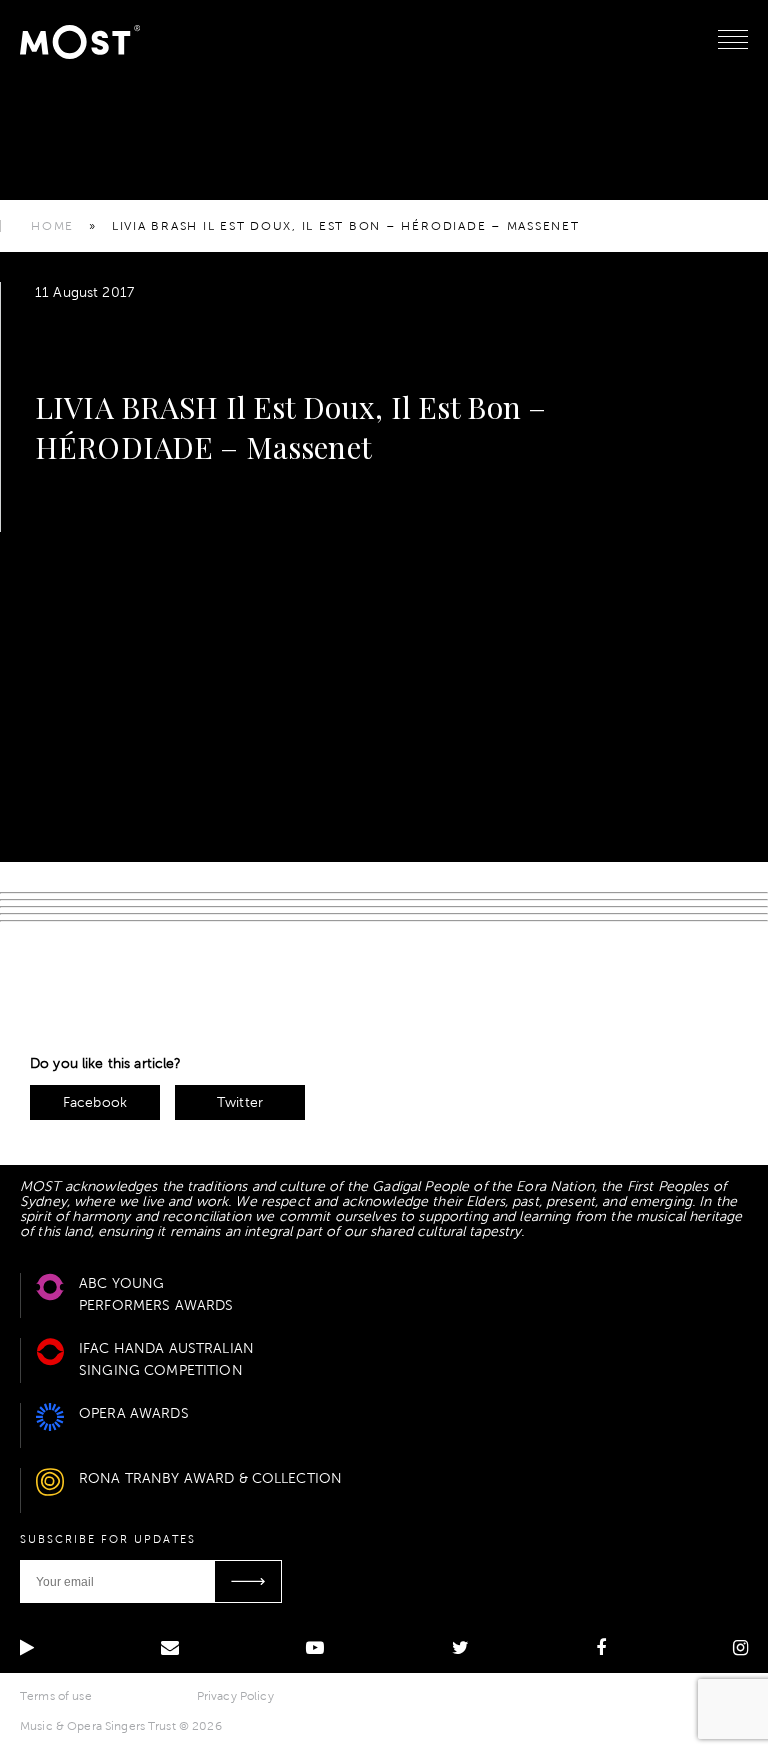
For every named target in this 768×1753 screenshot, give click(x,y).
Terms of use (56, 1696)
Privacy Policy (235, 1696)
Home (52, 226)
